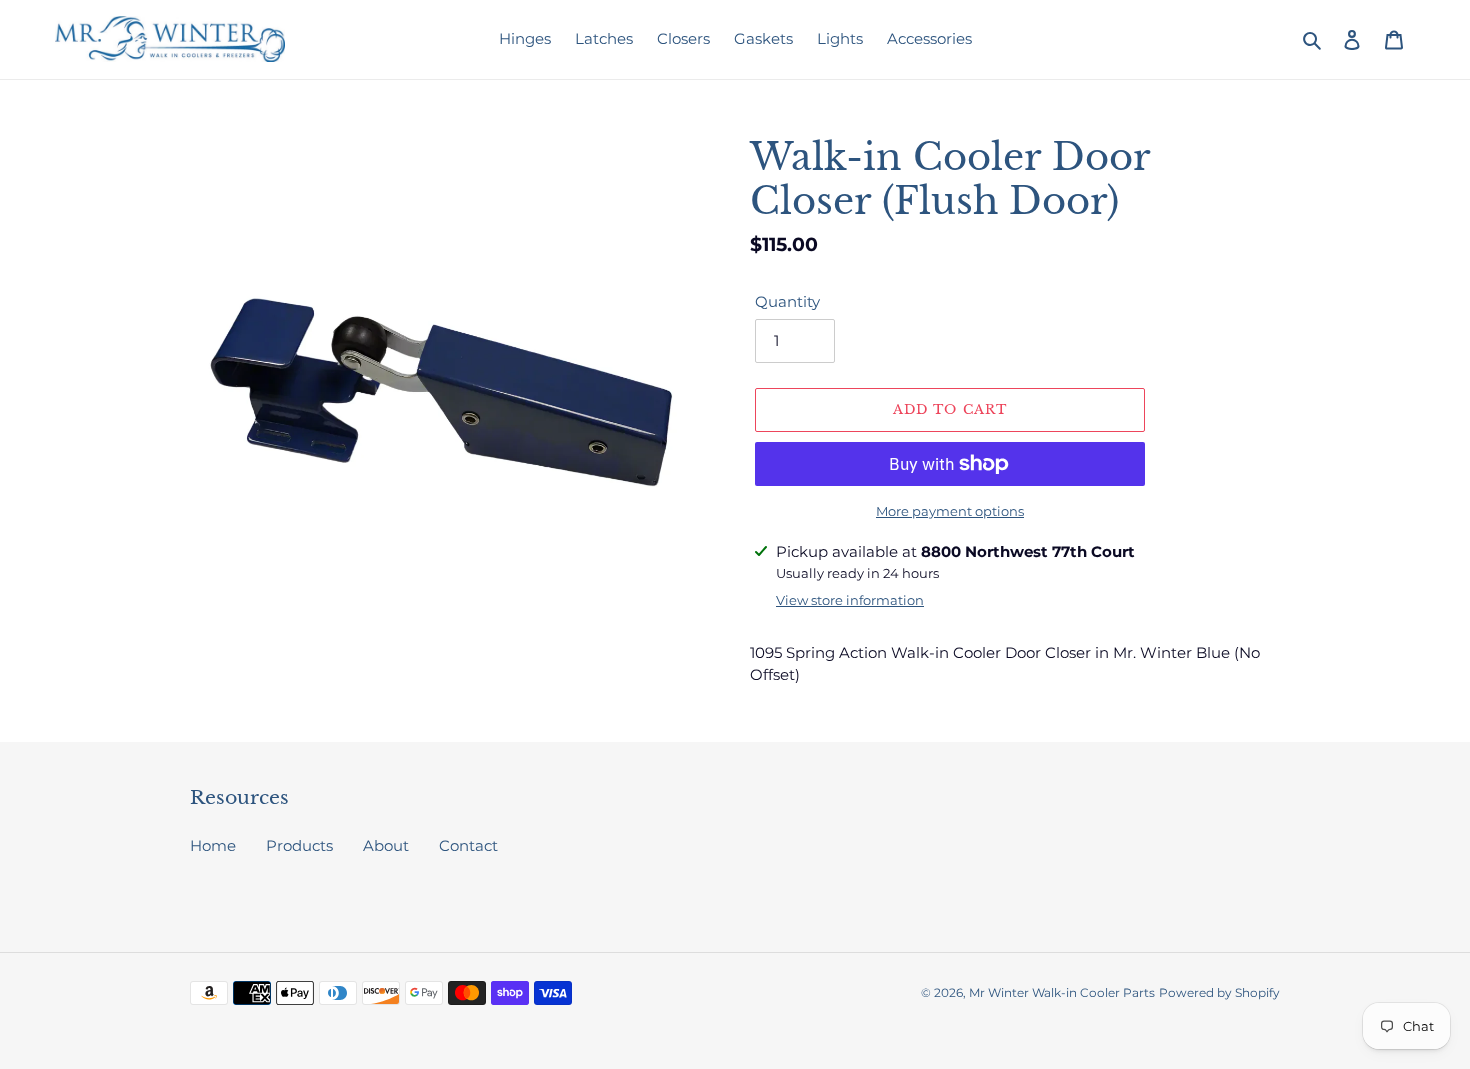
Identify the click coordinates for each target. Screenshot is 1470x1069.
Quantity (787, 301)
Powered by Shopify (1219, 992)
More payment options (950, 511)
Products (299, 845)
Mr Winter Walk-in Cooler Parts (1062, 992)
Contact (468, 845)
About (386, 845)
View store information (850, 600)
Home (213, 845)
